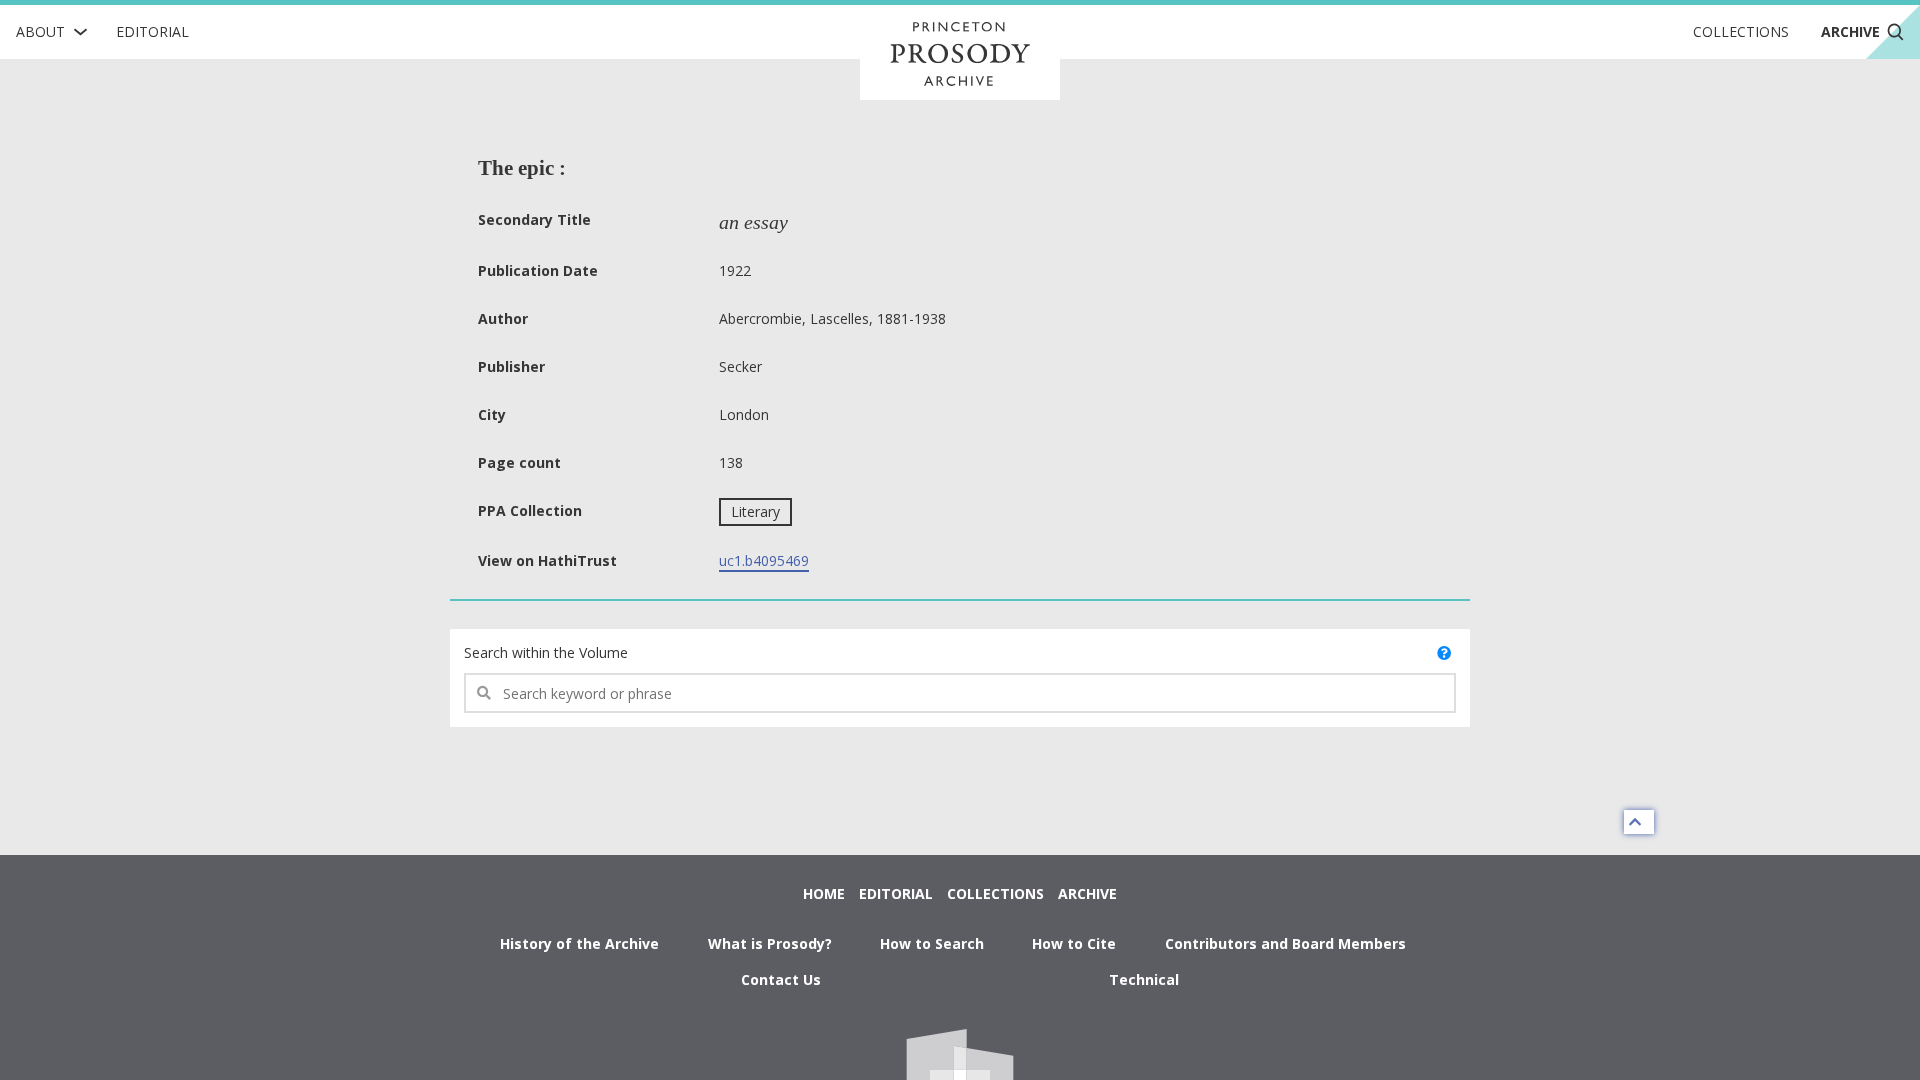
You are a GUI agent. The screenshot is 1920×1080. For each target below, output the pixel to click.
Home (824, 893)
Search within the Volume (546, 652)
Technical (1144, 979)
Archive (1087, 893)
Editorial (152, 31)
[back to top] (1639, 822)
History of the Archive (579, 943)
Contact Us (781, 979)
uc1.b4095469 (764, 560)
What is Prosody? (770, 943)
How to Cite (1074, 943)
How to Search (932, 943)
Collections (1741, 31)
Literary (755, 511)
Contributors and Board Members (1285, 943)
